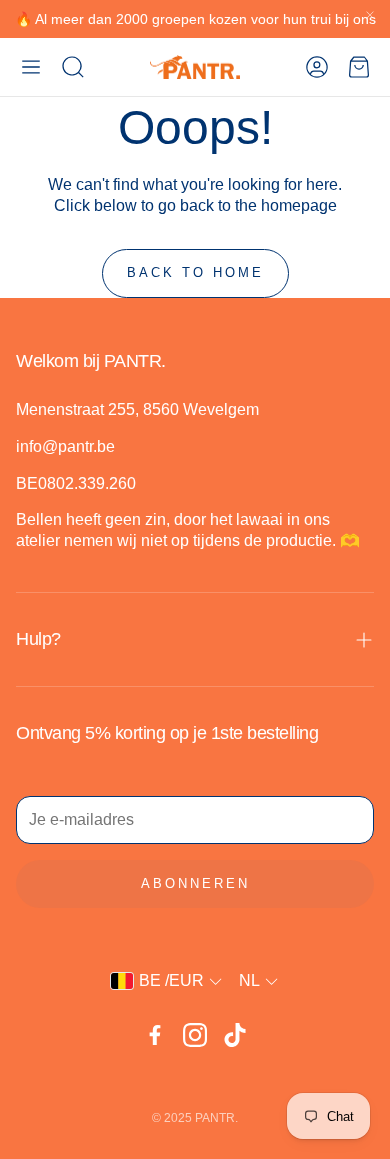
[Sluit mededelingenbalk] (370, 15)
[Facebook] (155, 1035)
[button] (31, 67)
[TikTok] (235, 1035)
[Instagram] (195, 1035)
